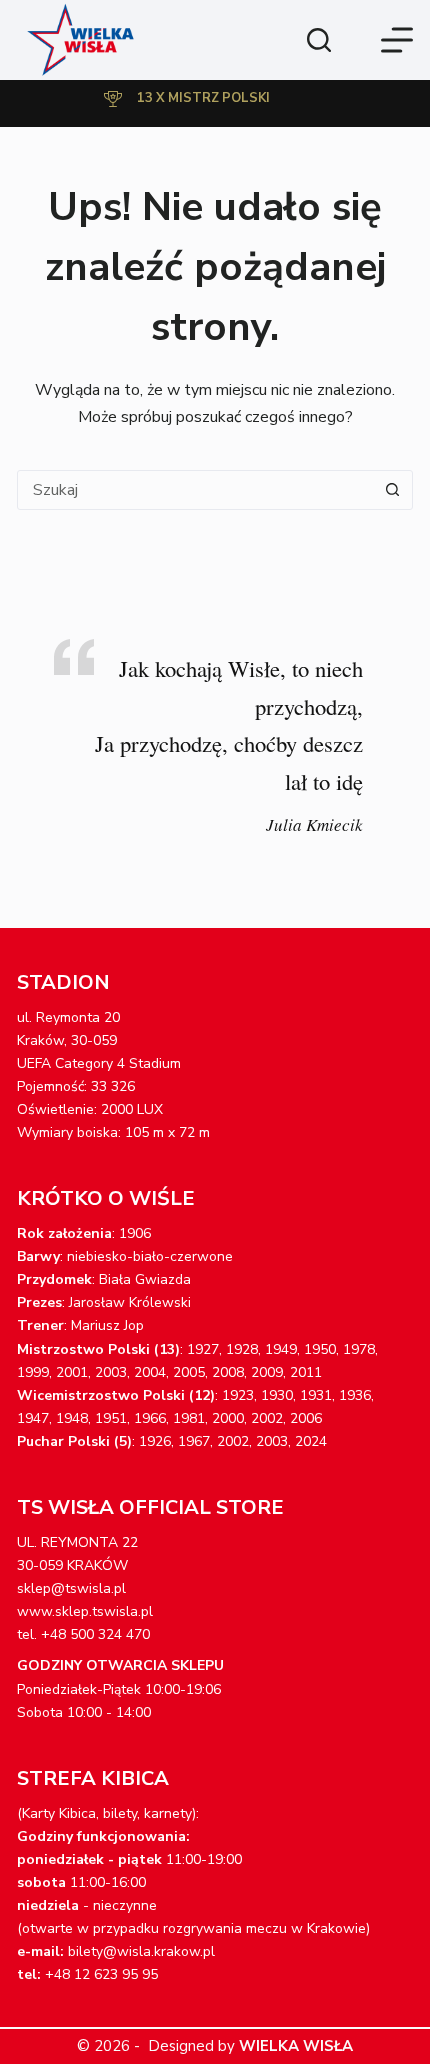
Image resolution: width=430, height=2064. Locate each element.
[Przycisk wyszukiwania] (393, 490)
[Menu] (397, 40)
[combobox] (196, 490)
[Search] (319, 40)
